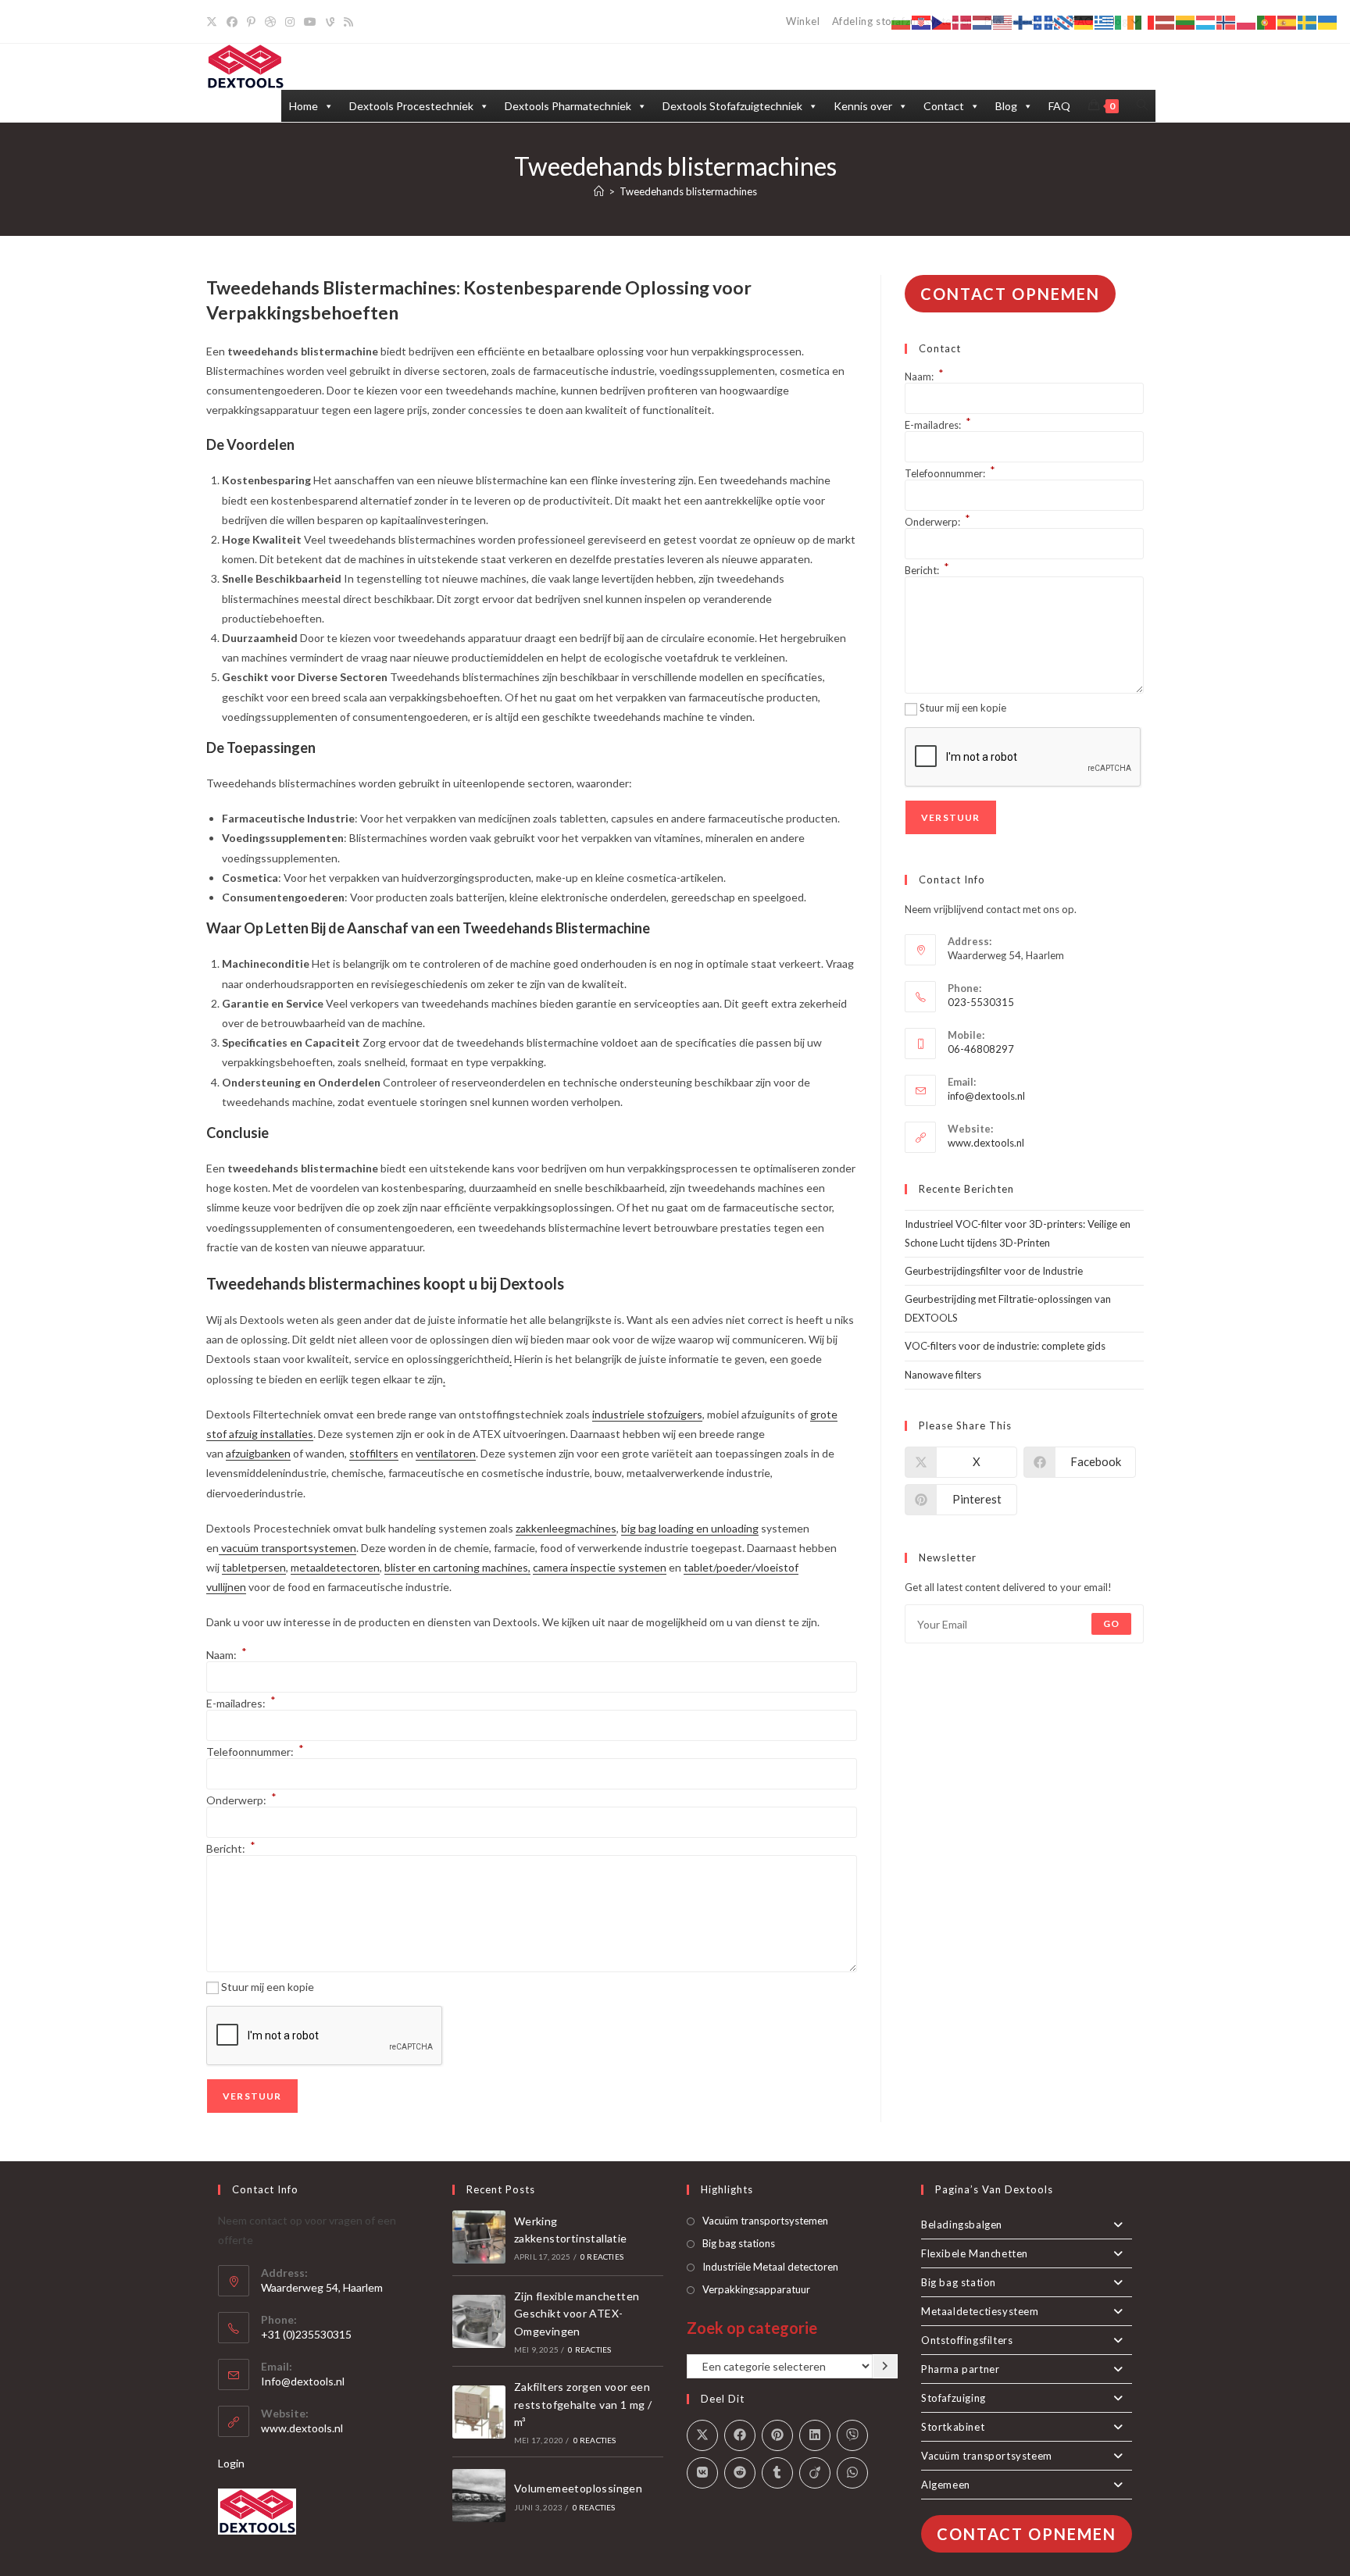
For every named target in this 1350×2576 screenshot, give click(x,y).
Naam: (227, 1655)
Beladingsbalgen (962, 2225)
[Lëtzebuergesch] (1206, 21)
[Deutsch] (1084, 21)
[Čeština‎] (942, 21)
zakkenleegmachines (566, 1528)
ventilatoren (446, 1453)
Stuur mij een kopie (268, 1987)
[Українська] (1328, 21)
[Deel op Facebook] (740, 2435)
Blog (1006, 106)
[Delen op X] (702, 2435)
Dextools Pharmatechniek (568, 106)
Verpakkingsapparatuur (756, 2289)
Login (231, 2463)
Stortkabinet (953, 2427)
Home (304, 106)
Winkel (803, 21)
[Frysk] (1064, 21)
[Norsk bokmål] (1227, 21)
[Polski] (1247, 21)
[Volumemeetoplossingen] (479, 2496)
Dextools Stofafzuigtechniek (732, 106)
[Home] (599, 191)
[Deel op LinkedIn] (815, 2435)
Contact (944, 106)
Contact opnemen (1010, 294)
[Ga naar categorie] (885, 2367)
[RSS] (348, 22)
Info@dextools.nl (303, 2381)
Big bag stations (739, 2243)
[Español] (1287, 21)
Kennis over (863, 106)
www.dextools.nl (986, 1143)
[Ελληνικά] (1105, 21)
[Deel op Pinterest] (777, 2435)
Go (1111, 1623)
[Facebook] (232, 22)
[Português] (1267, 21)
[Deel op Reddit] (740, 2473)
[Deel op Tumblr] (777, 2473)
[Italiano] (1145, 21)
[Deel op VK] (702, 2473)
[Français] (1044, 21)
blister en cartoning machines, (457, 1567)
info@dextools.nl (986, 1096)
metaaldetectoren (335, 1567)
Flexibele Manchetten (975, 2253)
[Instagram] (290, 22)
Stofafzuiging (954, 2398)
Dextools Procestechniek (411, 106)
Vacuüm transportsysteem (987, 2456)
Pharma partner (960, 2369)
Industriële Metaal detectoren (770, 2267)
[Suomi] (1023, 21)
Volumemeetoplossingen (578, 2488)
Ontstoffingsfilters (967, 2340)
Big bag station (959, 2282)
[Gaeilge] (1125, 21)
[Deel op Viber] (852, 2435)
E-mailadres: (241, 1703)
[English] (1003, 21)
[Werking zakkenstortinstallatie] (479, 2237)
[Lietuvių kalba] (1186, 21)
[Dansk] (962, 21)
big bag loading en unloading (690, 1528)
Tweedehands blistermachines (688, 191)
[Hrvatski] (922, 21)
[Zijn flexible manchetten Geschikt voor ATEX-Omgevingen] (479, 2321)
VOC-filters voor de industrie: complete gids (1005, 1346)
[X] (214, 22)
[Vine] (330, 22)
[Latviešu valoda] (1166, 21)
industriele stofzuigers (647, 1414)
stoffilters (374, 1453)
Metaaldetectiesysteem (980, 2311)
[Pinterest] (251, 22)
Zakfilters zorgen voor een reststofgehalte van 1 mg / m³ (583, 2404)
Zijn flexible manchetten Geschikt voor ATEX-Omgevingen (577, 2314)
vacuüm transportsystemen (287, 1548)
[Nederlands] (983, 21)
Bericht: (231, 1848)
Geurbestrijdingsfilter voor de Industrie (994, 1271)
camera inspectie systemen (600, 1567)
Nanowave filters (943, 1375)
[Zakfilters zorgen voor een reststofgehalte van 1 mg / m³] (479, 2412)
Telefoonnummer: (255, 1752)
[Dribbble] (270, 22)
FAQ (1059, 106)
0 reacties (602, 2257)
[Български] (902, 21)
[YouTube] (310, 22)
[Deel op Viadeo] (815, 2473)
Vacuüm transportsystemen (765, 2221)
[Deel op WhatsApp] (852, 2473)
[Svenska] (1308, 21)
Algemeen (946, 2485)
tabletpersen (254, 1567)
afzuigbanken (258, 1453)
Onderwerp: (241, 1800)
